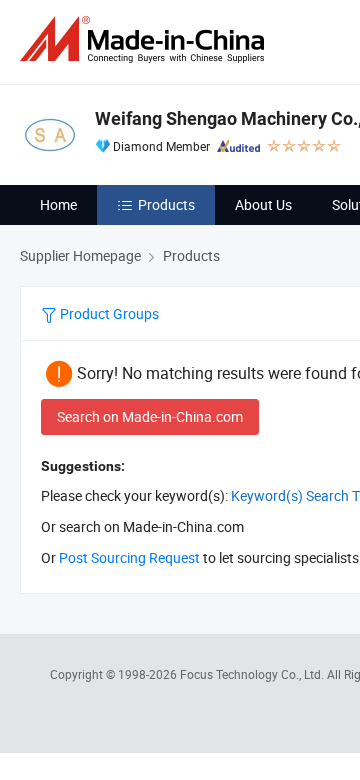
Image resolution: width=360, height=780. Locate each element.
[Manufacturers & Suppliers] (146, 39)
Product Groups (108, 313)
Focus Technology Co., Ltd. (253, 674)
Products (166, 204)
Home (58, 204)
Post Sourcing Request (129, 557)
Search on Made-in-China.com (150, 416)
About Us (263, 204)
